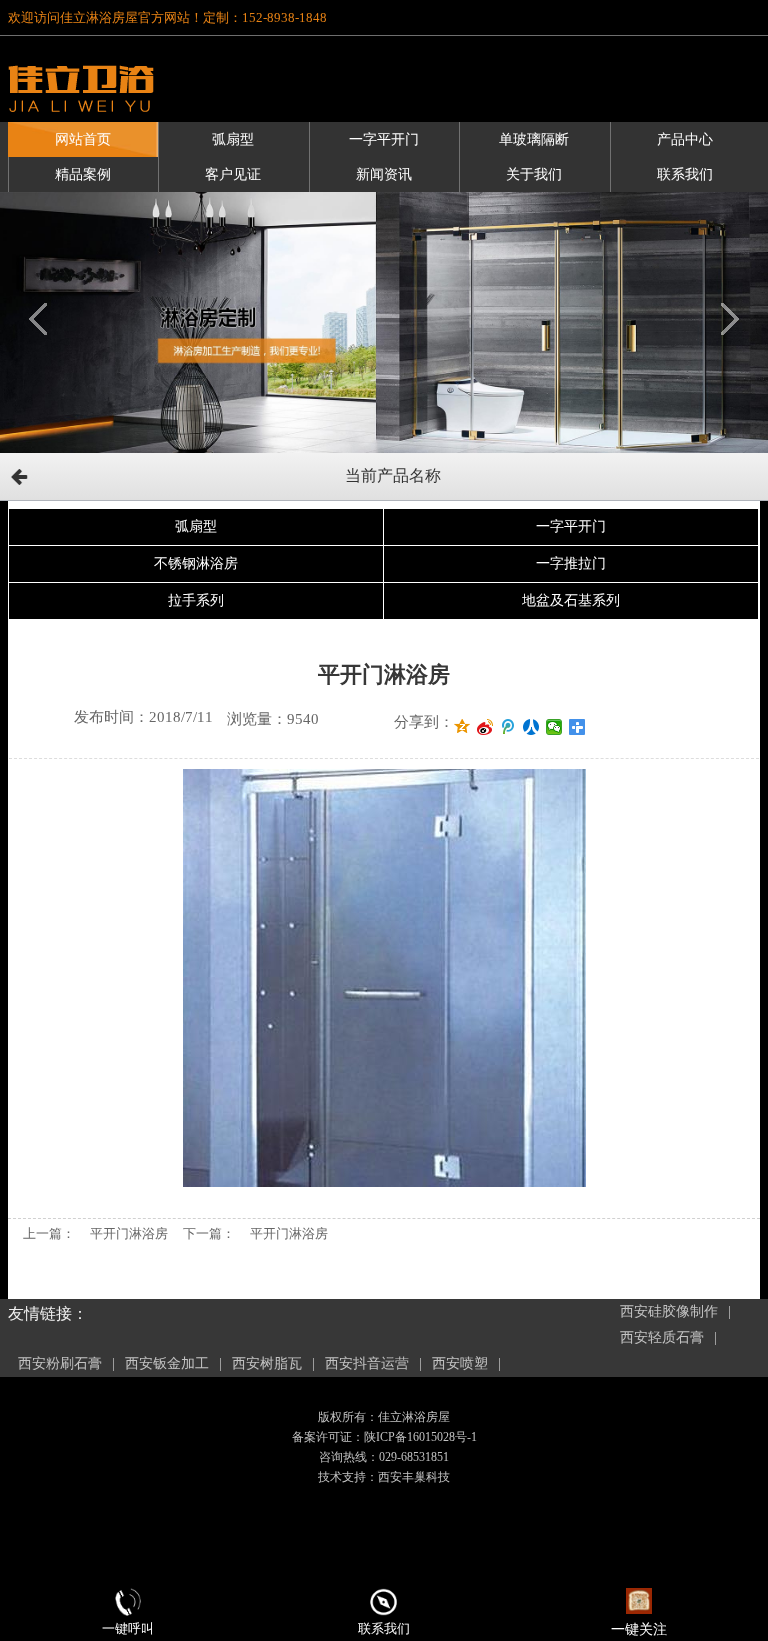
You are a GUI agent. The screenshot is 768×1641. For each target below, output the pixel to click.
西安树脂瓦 (267, 1363)
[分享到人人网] (531, 727)
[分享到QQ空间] (462, 727)
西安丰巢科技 (414, 1477)
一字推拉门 (571, 563)
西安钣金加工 (167, 1363)
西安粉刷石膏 (60, 1363)
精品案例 (83, 174)
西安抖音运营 (367, 1363)
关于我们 (534, 174)
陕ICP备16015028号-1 (420, 1437)
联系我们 (685, 174)
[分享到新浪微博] (485, 727)
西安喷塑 (460, 1363)
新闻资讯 (384, 174)
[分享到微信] (554, 727)
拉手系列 (196, 600)
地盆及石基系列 (571, 600)
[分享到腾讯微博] (508, 727)
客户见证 (233, 174)
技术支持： (348, 1477)
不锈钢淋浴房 (196, 563)
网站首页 (83, 139)
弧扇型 (233, 139)
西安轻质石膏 (662, 1337)
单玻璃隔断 (534, 139)
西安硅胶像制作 (669, 1311)
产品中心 (685, 139)
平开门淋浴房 (129, 1233)
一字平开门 (384, 139)
